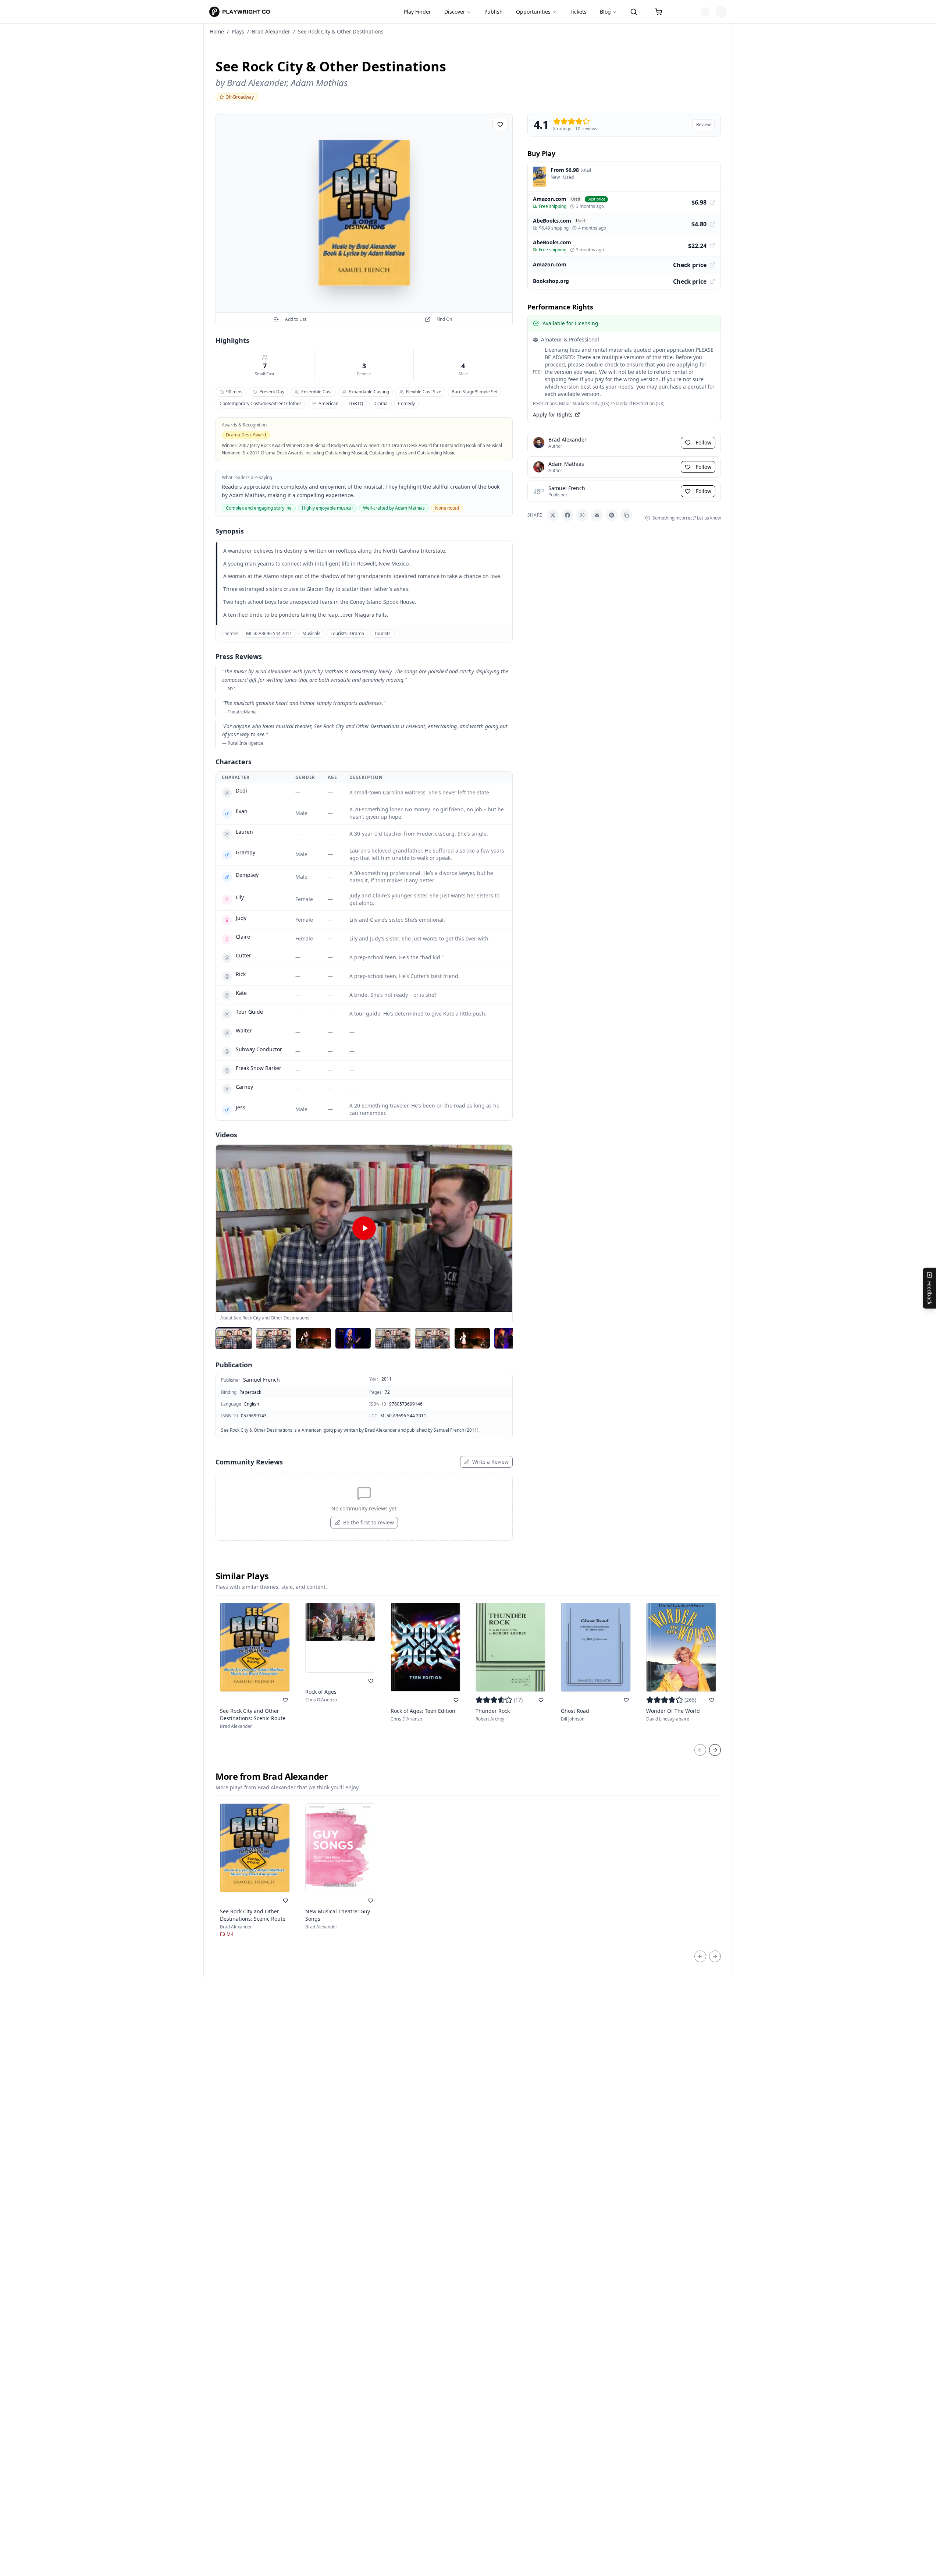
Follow (704, 442)
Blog (605, 12)
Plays (238, 31)
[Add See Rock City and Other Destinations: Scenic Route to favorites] (285, 1700)
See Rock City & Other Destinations (341, 31)
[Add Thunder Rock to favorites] (541, 1700)
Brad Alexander (271, 31)
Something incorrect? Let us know (687, 518)
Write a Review (490, 1462)
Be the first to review (369, 1522)
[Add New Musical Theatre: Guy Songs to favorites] (371, 1900)
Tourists (382, 633)
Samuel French (261, 1380)
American (328, 403)
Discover (455, 12)
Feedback (930, 1292)
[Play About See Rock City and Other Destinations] (364, 1228)
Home (217, 31)
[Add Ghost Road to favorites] (626, 1700)
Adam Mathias (319, 83)
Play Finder (417, 12)
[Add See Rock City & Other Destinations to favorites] (500, 124)
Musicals (311, 633)
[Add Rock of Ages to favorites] (371, 1681)
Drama (380, 403)
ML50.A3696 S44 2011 (269, 633)
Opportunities (533, 12)
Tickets (578, 12)
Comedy (406, 403)
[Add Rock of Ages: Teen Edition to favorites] (456, 1700)
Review (703, 125)
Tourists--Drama (347, 633)
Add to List (296, 319)
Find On (444, 319)
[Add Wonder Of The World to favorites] (712, 1700)
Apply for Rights (553, 414)
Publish (494, 12)
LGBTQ (356, 403)
